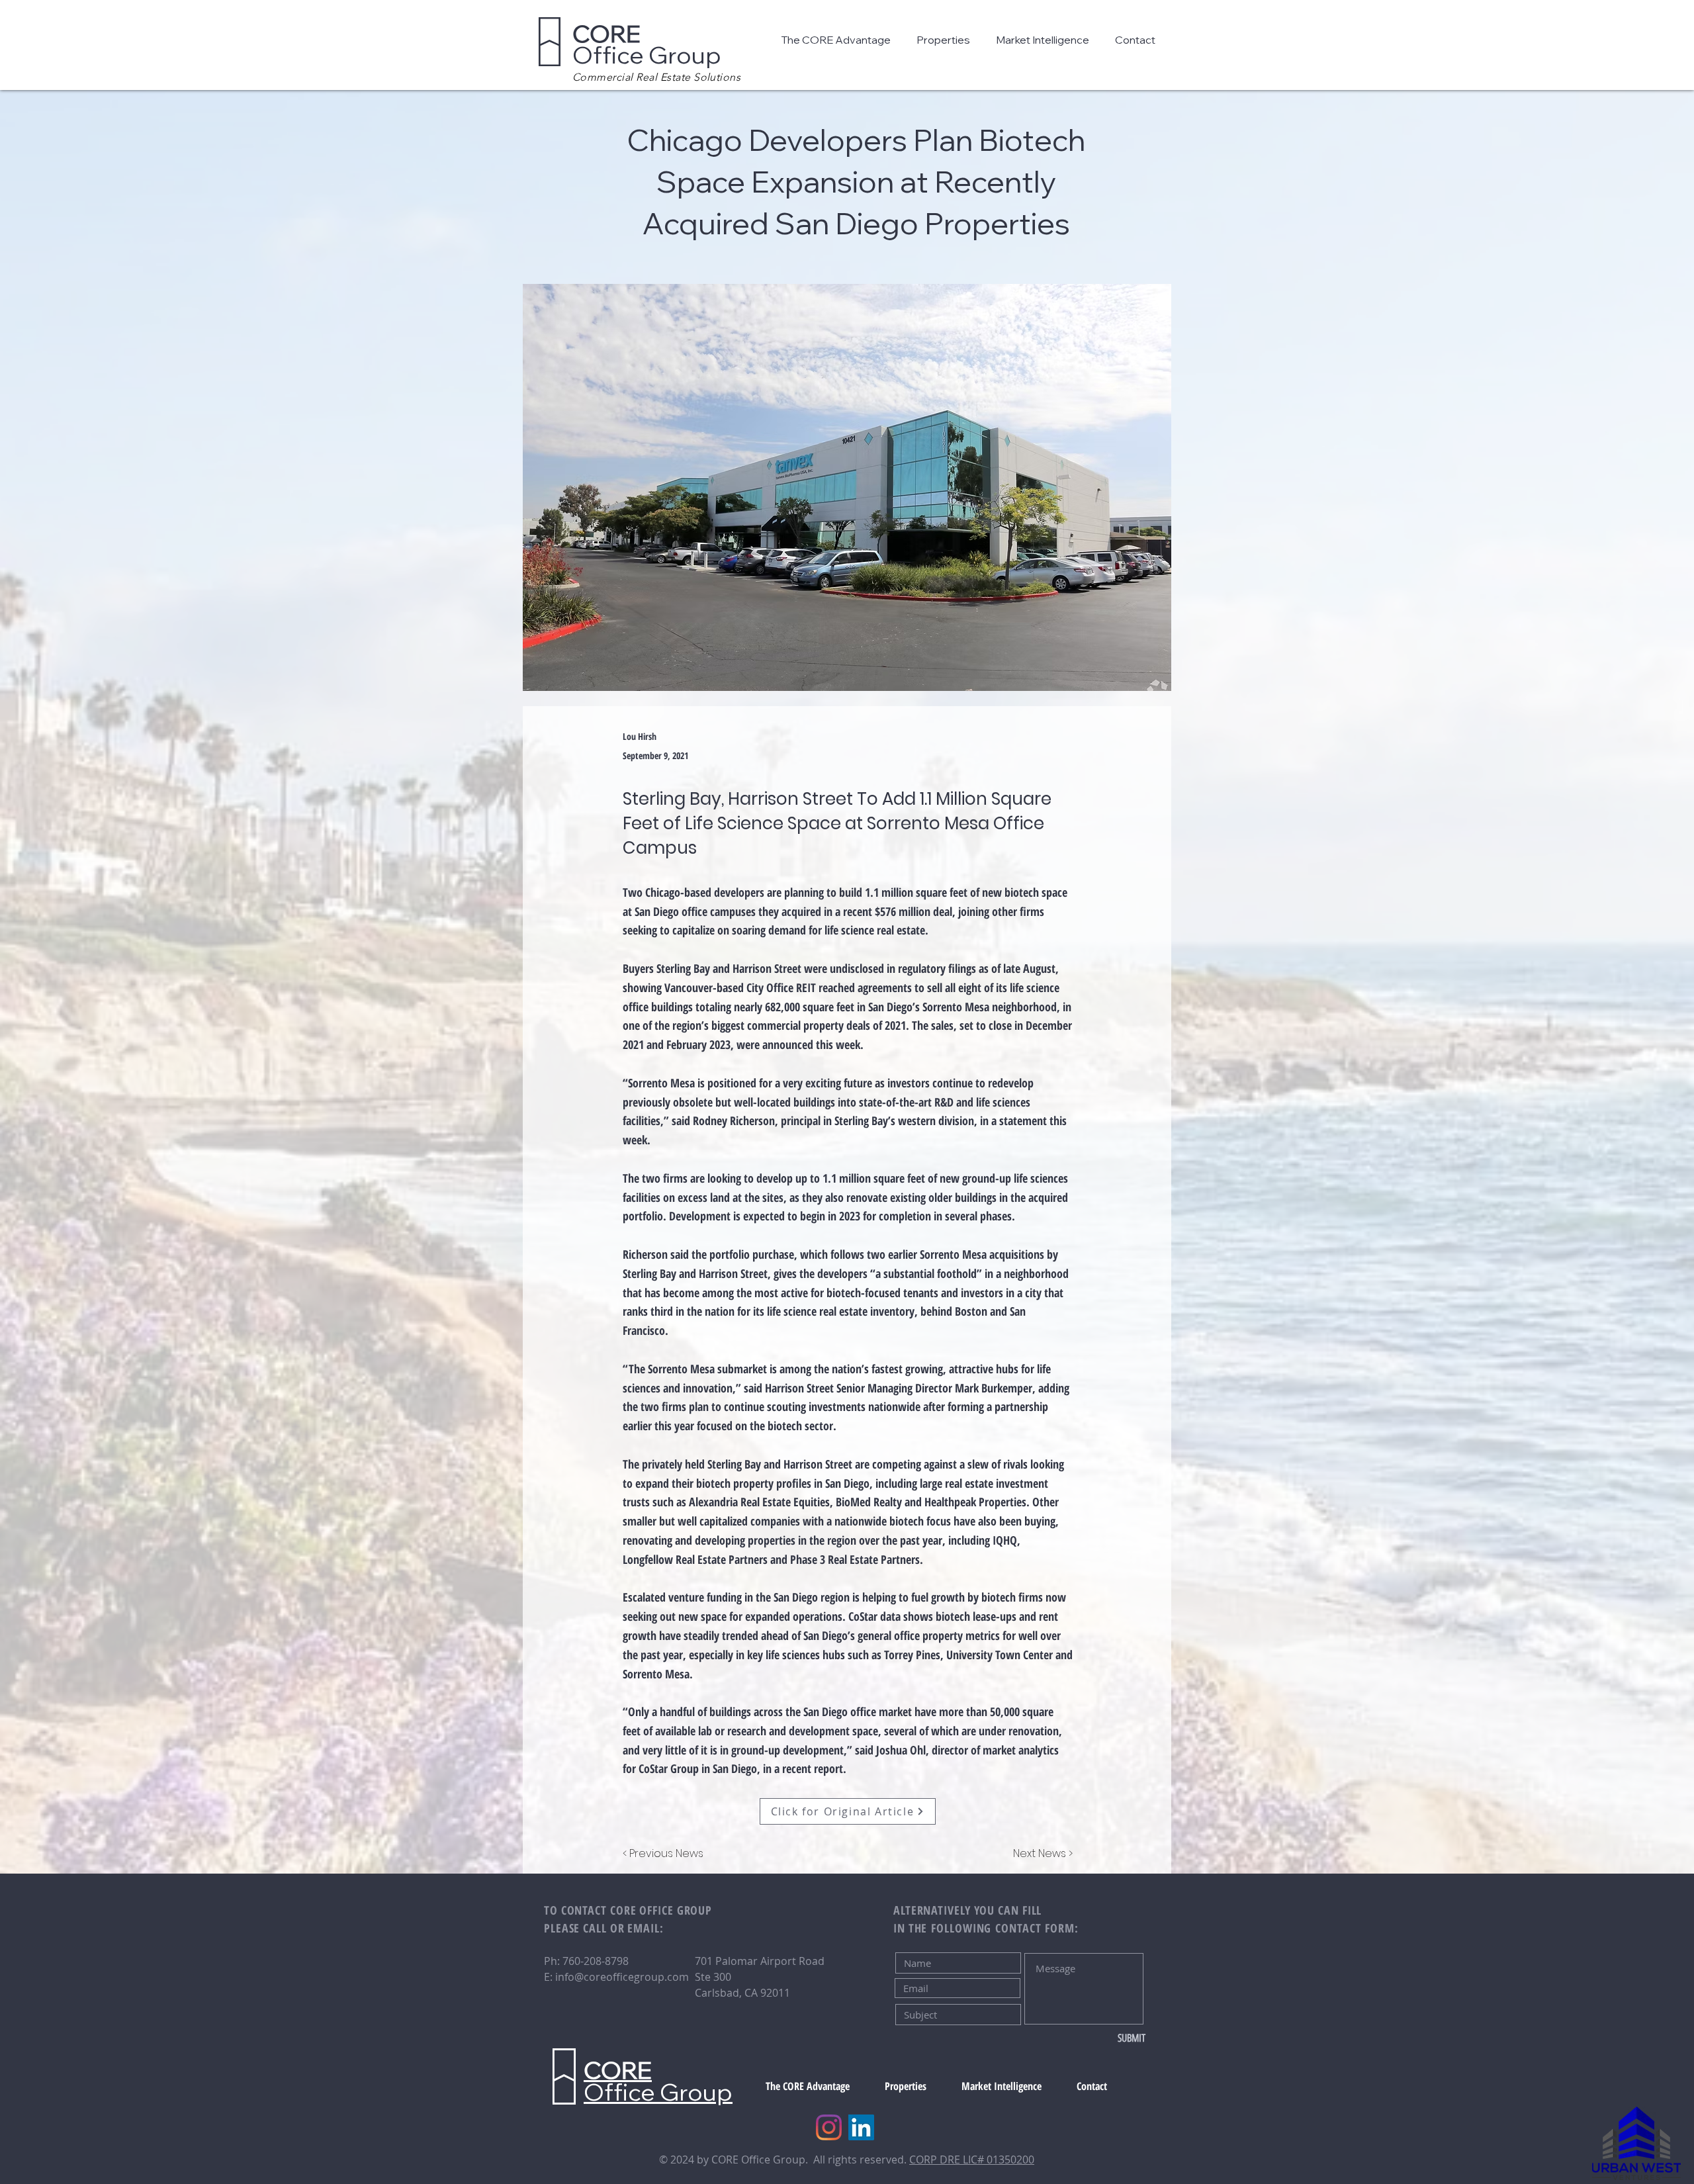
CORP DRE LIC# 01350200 (972, 2160)
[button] (839, 40)
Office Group (647, 44)
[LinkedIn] (861, 2127)
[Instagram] (829, 2127)
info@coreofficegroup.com (622, 1977)
